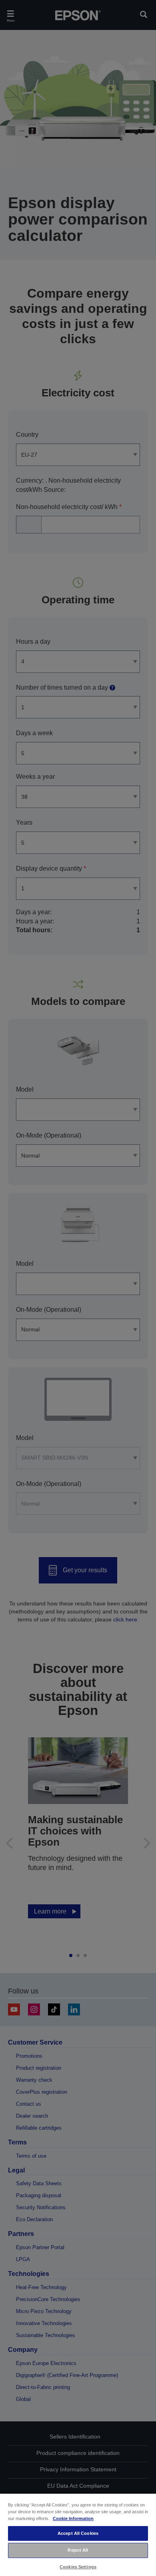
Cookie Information (73, 2518)
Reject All (78, 2550)
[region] (78, 2534)
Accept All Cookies (78, 2533)
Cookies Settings (78, 2567)
